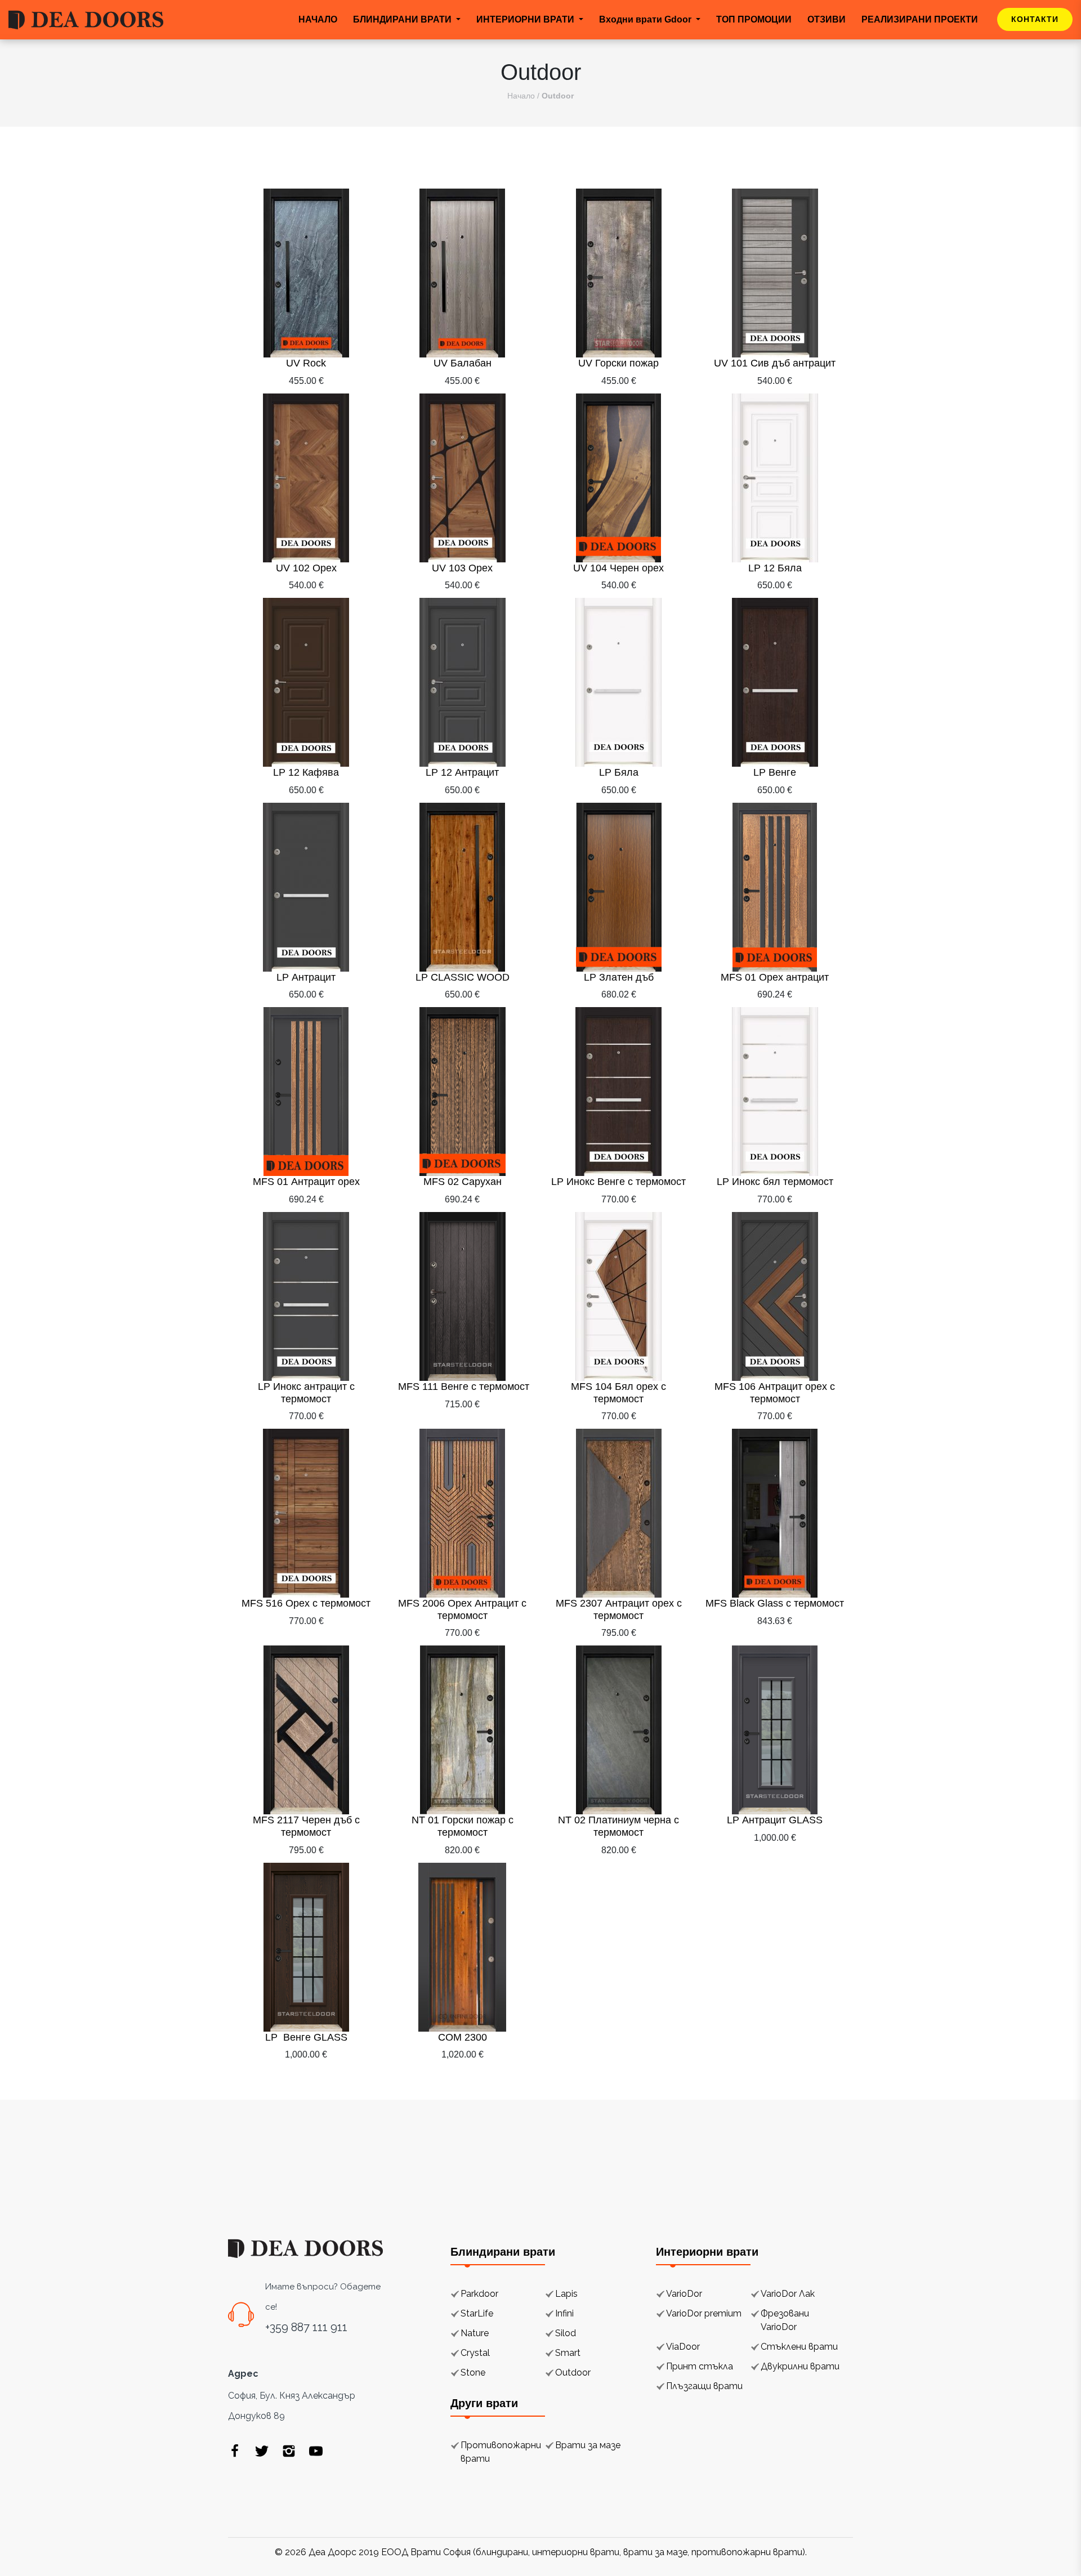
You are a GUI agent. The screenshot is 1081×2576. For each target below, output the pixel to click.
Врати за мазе (588, 2445)
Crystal (475, 2353)
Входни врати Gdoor (646, 19)
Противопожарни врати (501, 2452)
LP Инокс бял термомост (775, 1182)
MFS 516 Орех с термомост (306, 1603)
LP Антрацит (306, 977)
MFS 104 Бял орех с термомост (618, 1393)
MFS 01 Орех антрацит (775, 977)
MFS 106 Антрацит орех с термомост (775, 1393)
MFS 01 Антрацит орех (306, 1182)
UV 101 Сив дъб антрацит (775, 363)
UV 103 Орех (462, 568)
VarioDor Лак (788, 2294)
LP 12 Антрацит (462, 772)
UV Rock (306, 363)
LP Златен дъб (619, 977)
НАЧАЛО (318, 19)
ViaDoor (683, 2347)
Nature (475, 2333)
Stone (473, 2372)
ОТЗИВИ (827, 19)
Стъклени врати (799, 2347)
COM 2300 (463, 2037)
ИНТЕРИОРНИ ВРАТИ (526, 19)
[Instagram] (289, 2450)
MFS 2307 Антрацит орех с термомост (619, 1609)
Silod (566, 2333)
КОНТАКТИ (1035, 19)
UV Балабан (463, 363)
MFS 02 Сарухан (463, 1182)
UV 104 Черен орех (618, 568)
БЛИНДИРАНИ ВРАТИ (403, 19)
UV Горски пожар (618, 363)
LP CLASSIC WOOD (463, 977)
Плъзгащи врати (704, 2386)
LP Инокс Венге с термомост (618, 1182)
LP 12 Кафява (306, 772)
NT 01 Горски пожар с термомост (463, 1826)
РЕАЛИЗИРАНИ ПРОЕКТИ (920, 19)
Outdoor (573, 2372)
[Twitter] (262, 2450)
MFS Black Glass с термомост (775, 1603)
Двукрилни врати (800, 2366)
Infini (564, 2313)
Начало (521, 96)
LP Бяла (619, 772)
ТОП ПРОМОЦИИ (754, 19)
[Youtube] (316, 2450)
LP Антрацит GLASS (775, 1820)
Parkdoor (479, 2294)
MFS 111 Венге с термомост (462, 1387)
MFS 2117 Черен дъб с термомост (306, 1826)
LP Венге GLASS (306, 2037)
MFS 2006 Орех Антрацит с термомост (462, 1609)
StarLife (477, 2313)
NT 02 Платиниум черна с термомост (618, 1826)
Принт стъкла (700, 2366)
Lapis (566, 2294)
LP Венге (775, 772)
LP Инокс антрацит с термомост (306, 1393)
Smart (568, 2353)
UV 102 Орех (306, 568)
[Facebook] (235, 2450)
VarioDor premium (704, 2313)
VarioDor (684, 2294)
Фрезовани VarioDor (785, 2320)
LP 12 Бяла (775, 568)
